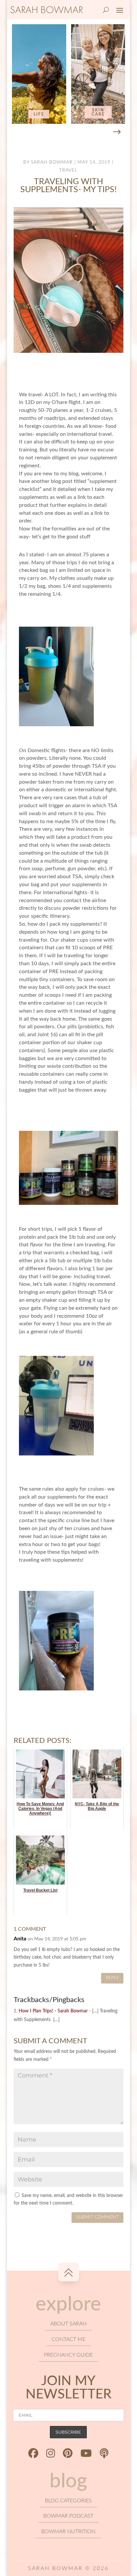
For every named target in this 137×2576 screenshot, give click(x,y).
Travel (68, 170)
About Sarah (68, 2324)
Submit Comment (97, 2217)
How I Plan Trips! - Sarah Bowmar (53, 2011)
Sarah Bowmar (52, 162)
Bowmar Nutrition (68, 2532)
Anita (20, 1939)
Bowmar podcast (68, 2516)
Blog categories (68, 2501)
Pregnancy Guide (68, 2355)
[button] (117, 132)
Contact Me (68, 2339)
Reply (112, 1978)
